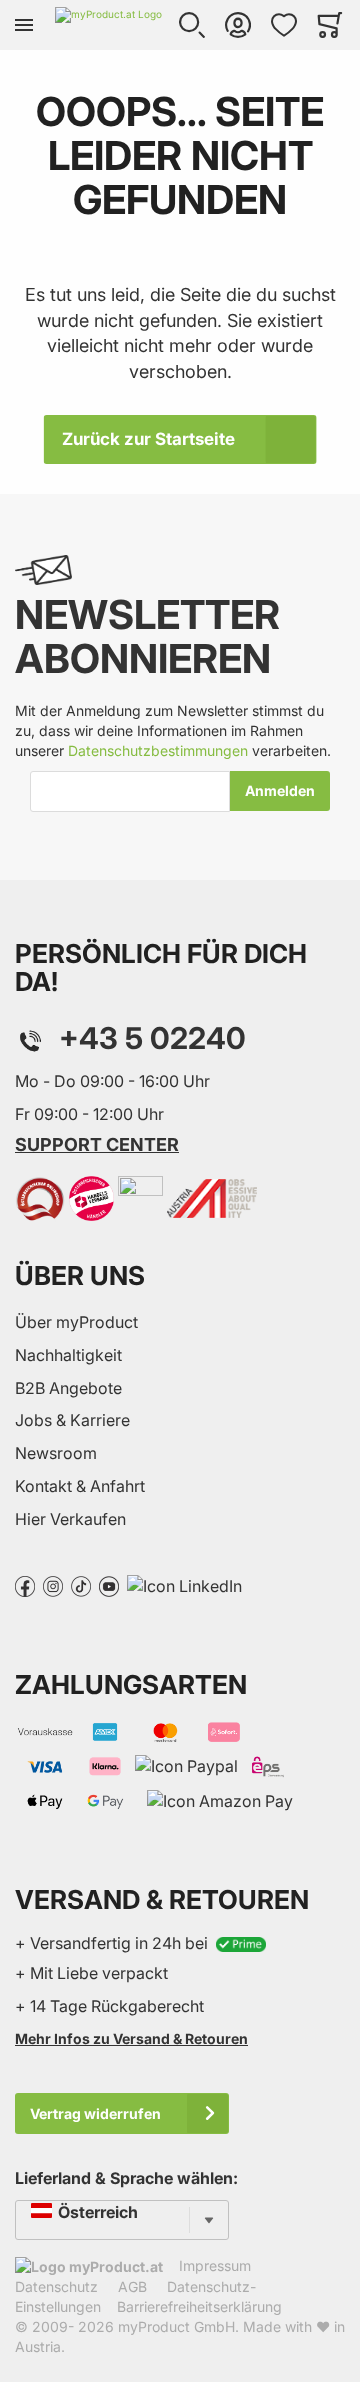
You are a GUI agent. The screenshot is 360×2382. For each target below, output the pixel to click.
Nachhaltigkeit (68, 1355)
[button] (192, 25)
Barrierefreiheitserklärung (199, 2306)
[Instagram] (53, 1585)
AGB (132, 2286)
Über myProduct (76, 1322)
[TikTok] (81, 1585)
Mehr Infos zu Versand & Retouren (131, 2038)
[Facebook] (25, 1585)
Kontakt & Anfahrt (80, 1486)
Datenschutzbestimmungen (158, 750)
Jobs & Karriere (72, 1420)
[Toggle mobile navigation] (24, 25)
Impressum (215, 2265)
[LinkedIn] (184, 1585)
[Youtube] (109, 1585)
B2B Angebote (68, 1388)
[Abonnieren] (280, 791)
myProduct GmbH (176, 2326)
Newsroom (56, 1453)
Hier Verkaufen (70, 1519)
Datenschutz (56, 2286)
